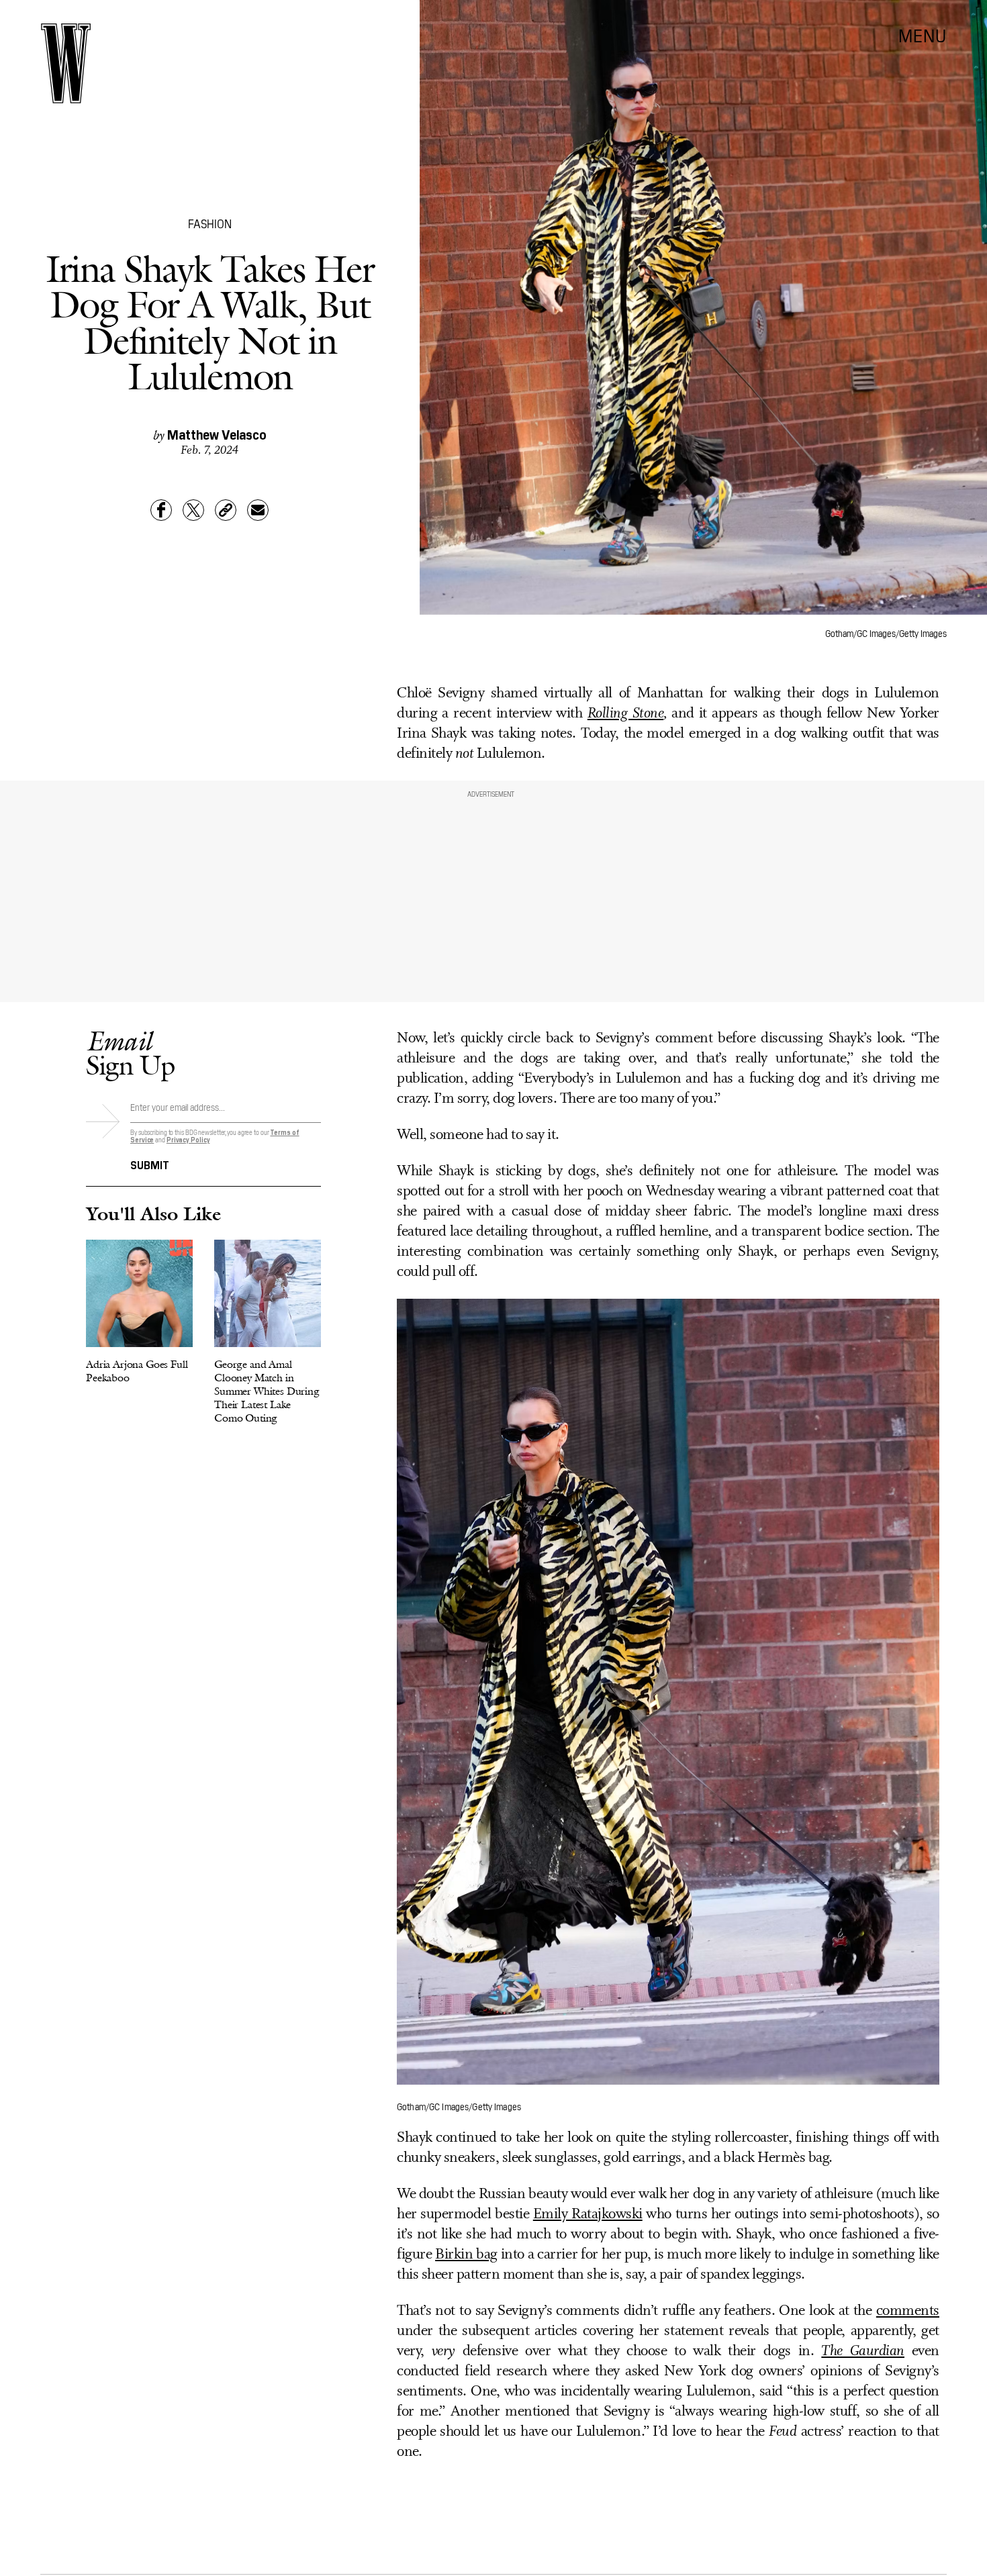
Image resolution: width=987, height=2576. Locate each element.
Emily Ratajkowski (588, 2215)
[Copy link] (226, 510)
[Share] (161, 510)
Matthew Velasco (217, 434)
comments (908, 2311)
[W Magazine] (66, 63)
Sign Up (130, 1053)
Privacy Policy (188, 1139)
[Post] (193, 510)
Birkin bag (466, 2255)
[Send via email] (258, 510)
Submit (150, 1164)
